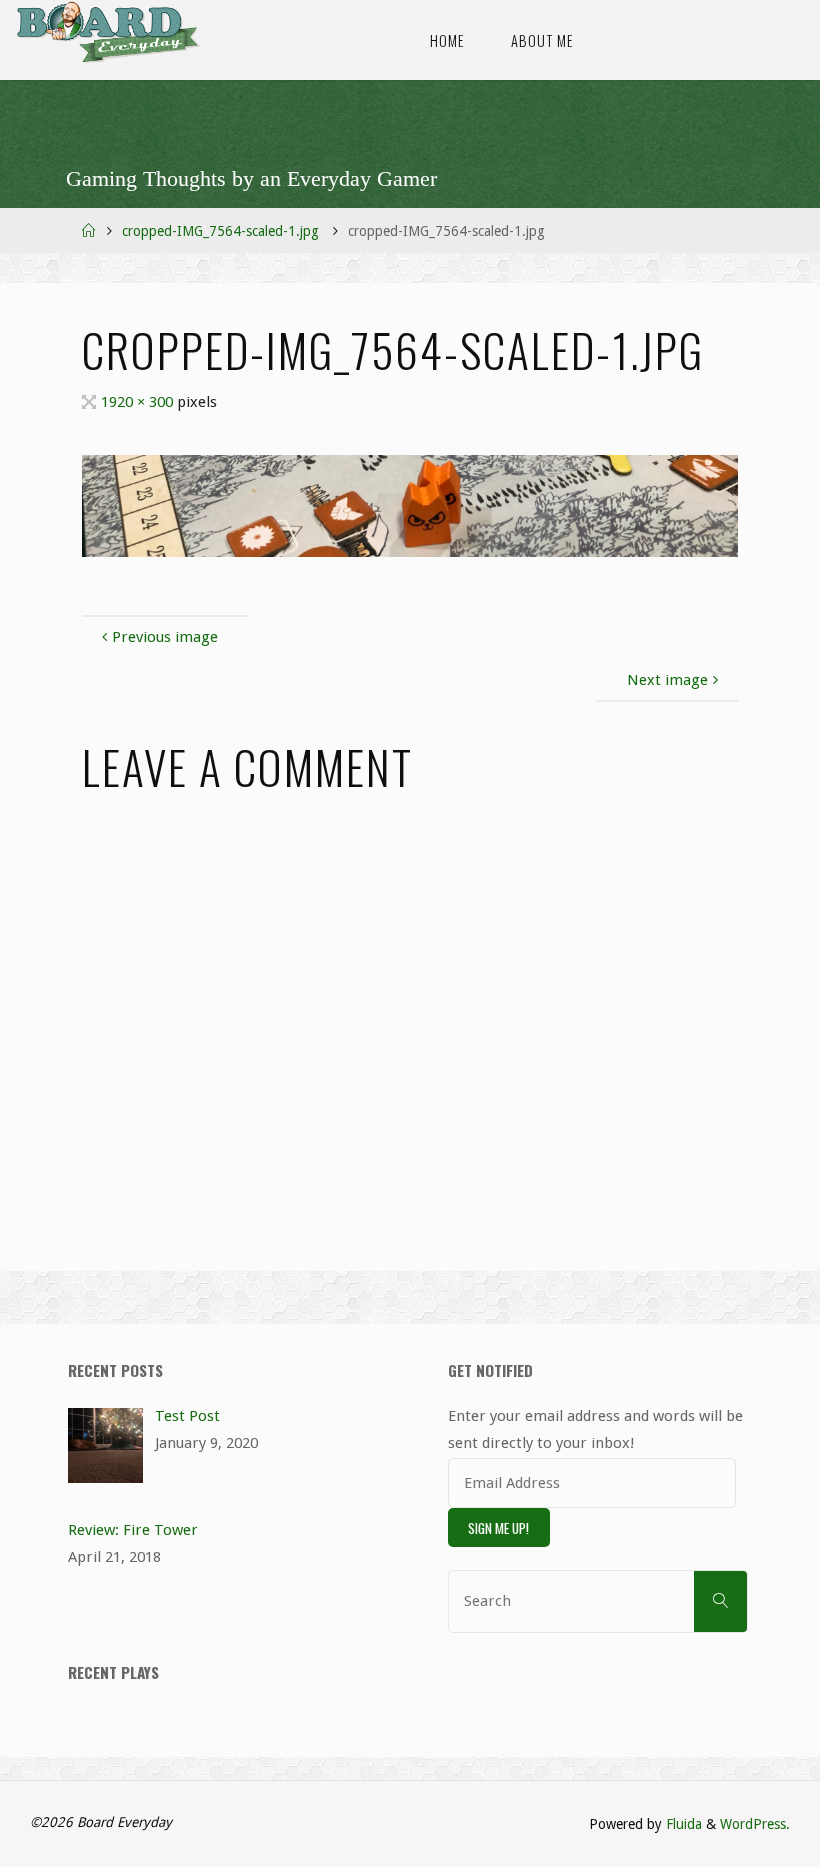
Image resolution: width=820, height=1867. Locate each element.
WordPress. (755, 1824)
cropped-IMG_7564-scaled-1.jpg (220, 231)
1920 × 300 (139, 402)
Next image (667, 680)
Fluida (682, 1824)
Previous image (165, 637)
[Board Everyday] (108, 32)
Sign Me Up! (498, 1528)
